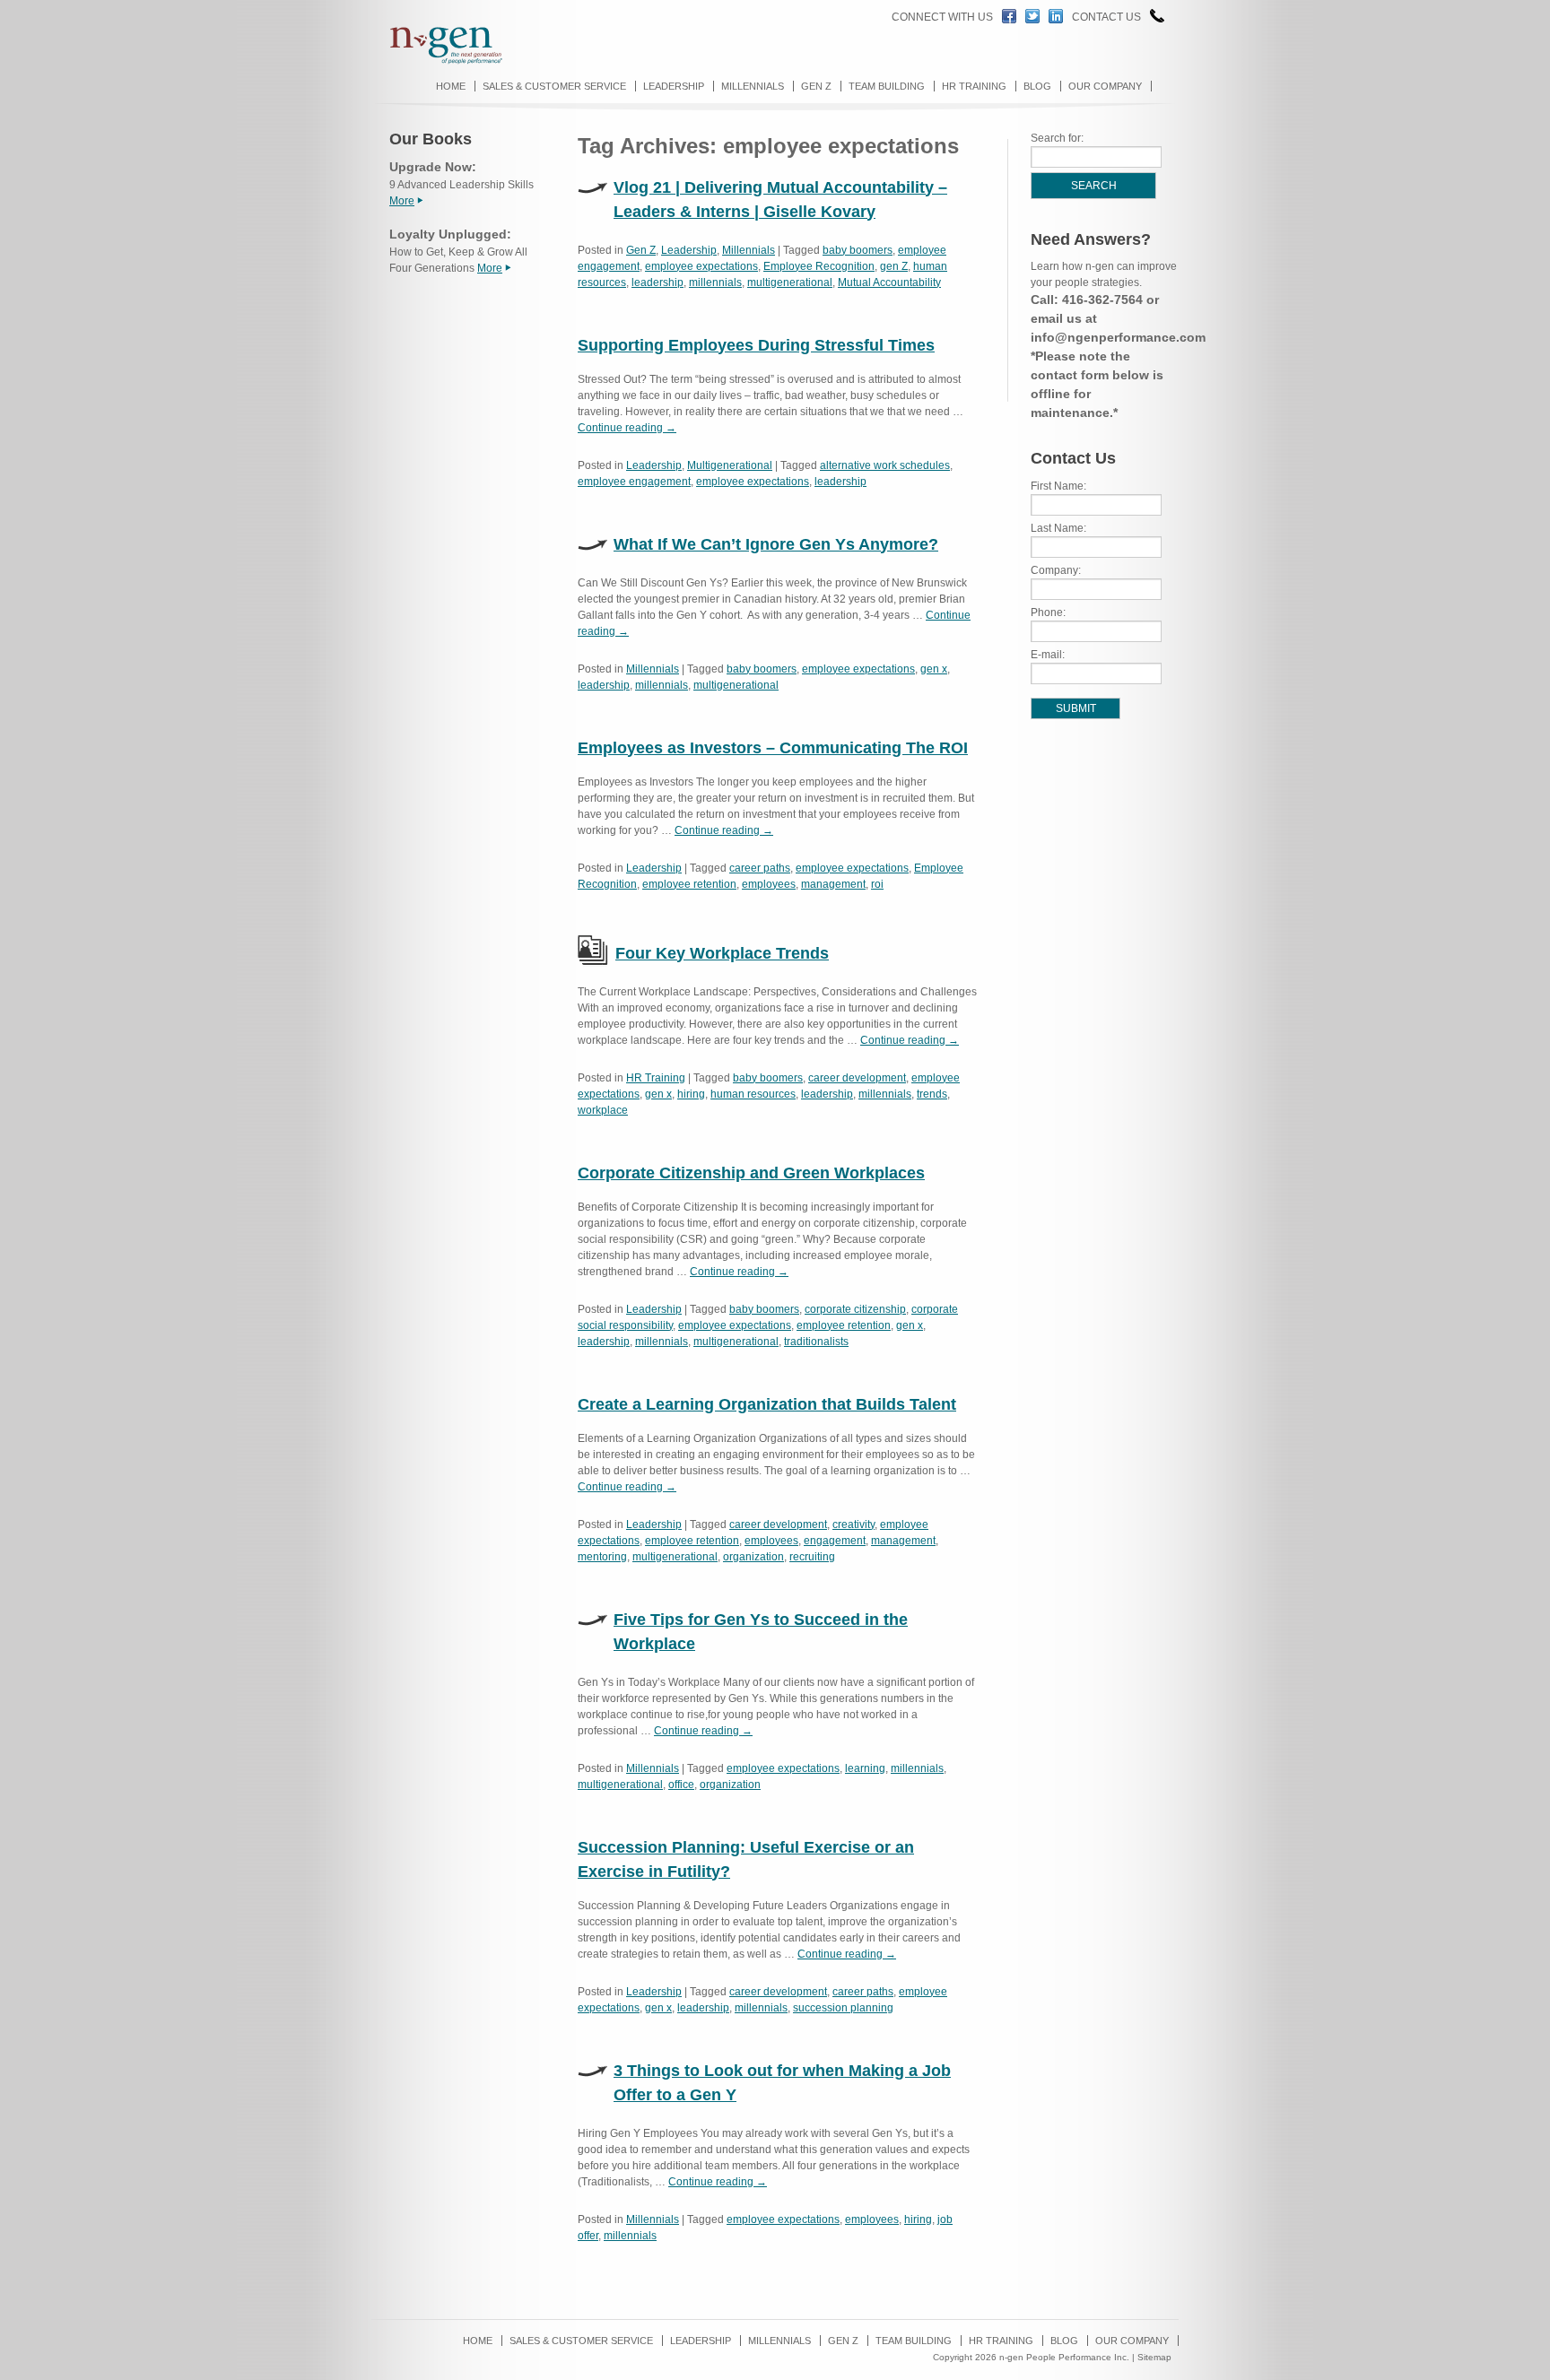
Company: (1056, 570)
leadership (657, 282)
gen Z (894, 266)
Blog (1037, 86)
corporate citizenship (855, 1309)
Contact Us (1106, 17)
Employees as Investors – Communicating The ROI (773, 748)
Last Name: (1058, 528)
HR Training (974, 86)
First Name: (1058, 486)
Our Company (1105, 86)
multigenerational (790, 282)
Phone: (1048, 612)
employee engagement (634, 482)
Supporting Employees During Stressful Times (756, 345)
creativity (853, 1524)
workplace (603, 1110)
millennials (715, 282)
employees (769, 884)
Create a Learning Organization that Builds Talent (767, 1404)
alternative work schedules (885, 465)
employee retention (689, 884)
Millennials (753, 86)
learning (865, 1768)
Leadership (674, 86)
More (402, 201)
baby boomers (858, 250)
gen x (934, 669)
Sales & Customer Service (554, 86)
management (833, 884)
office (681, 1785)
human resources (753, 1094)
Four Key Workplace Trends (722, 953)
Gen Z (816, 86)
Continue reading (627, 428)
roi (877, 884)
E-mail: (1048, 655)
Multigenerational (730, 465)
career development (857, 1078)
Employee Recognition (819, 266)
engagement (835, 1541)
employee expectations (701, 266)
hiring (691, 1094)
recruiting (812, 1557)
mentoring (602, 1557)
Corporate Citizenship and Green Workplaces (751, 1173)
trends (932, 1094)
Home (451, 86)
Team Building (887, 86)
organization (753, 1557)
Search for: (1057, 138)
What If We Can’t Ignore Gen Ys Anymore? (776, 544)
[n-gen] (438, 62)
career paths (760, 868)
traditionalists (816, 1342)
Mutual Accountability (889, 282)
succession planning (843, 2008)
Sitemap (1154, 2357)
